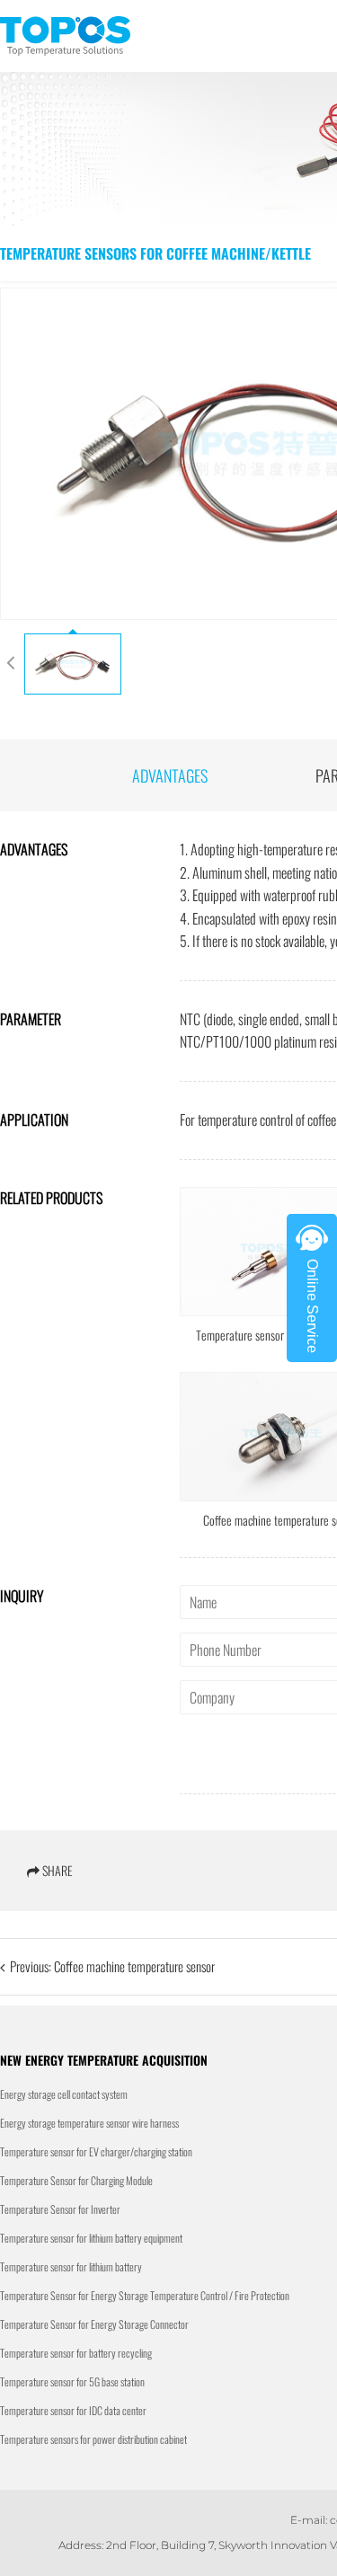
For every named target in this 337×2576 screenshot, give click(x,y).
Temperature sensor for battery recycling (76, 2353)
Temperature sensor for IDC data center (73, 2410)
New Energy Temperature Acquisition (104, 2060)
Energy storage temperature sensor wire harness (89, 2123)
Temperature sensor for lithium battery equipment (91, 2238)
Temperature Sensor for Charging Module (76, 2180)
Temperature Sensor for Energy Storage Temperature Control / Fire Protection (145, 2295)
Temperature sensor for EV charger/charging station (96, 2151)
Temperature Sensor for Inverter (60, 2209)
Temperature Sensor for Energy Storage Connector (94, 2324)
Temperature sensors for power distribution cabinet (93, 2439)
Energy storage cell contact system (64, 2094)
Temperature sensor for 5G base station (72, 2381)
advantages (170, 775)
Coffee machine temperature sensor (134, 1966)
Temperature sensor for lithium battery (71, 2266)
